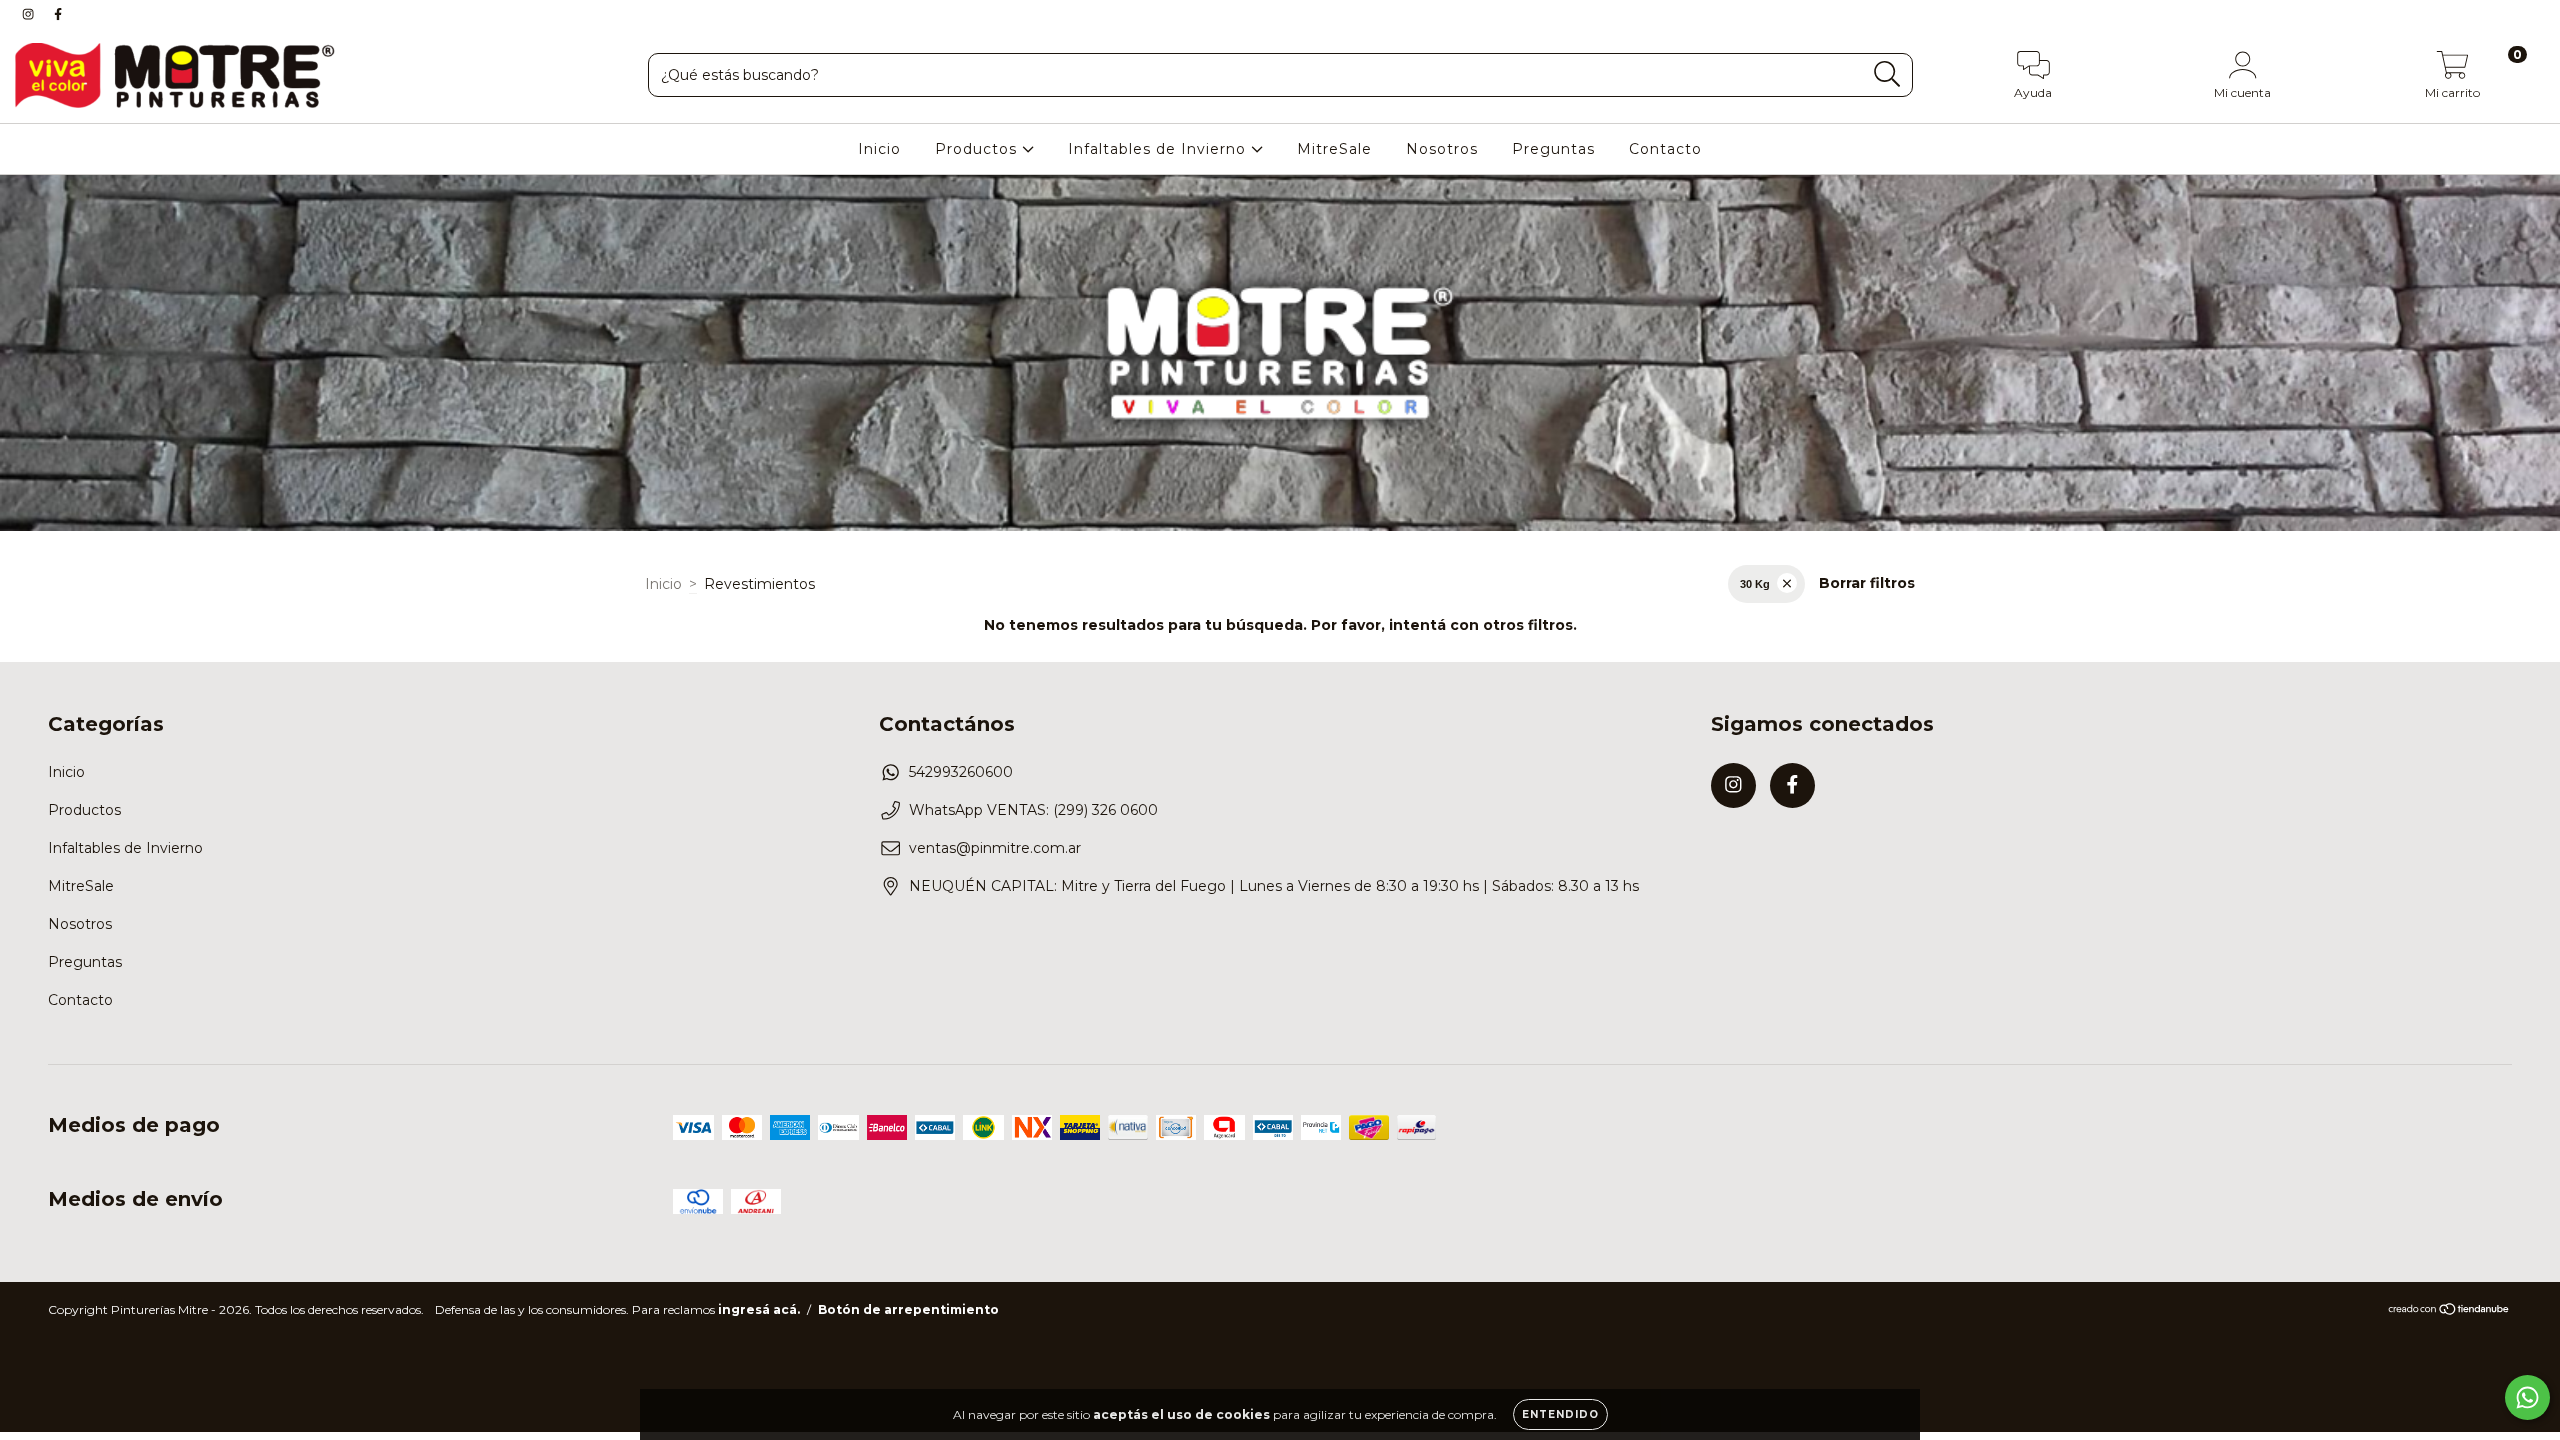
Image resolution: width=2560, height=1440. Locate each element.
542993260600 (961, 772)
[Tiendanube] (2449, 1311)
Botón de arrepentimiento (908, 1309)
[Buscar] (1887, 74)
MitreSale (1334, 149)
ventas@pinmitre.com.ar (995, 848)
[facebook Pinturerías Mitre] (58, 14)
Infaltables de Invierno (1159, 149)
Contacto (1665, 149)
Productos (978, 149)
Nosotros (1442, 149)
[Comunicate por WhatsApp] (2527, 1397)
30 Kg (1755, 584)
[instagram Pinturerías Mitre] (30, 14)
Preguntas (1553, 149)
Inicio (879, 149)
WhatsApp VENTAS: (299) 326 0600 (1033, 810)
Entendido (1560, 1414)
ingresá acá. (759, 1309)
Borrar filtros (1867, 583)
